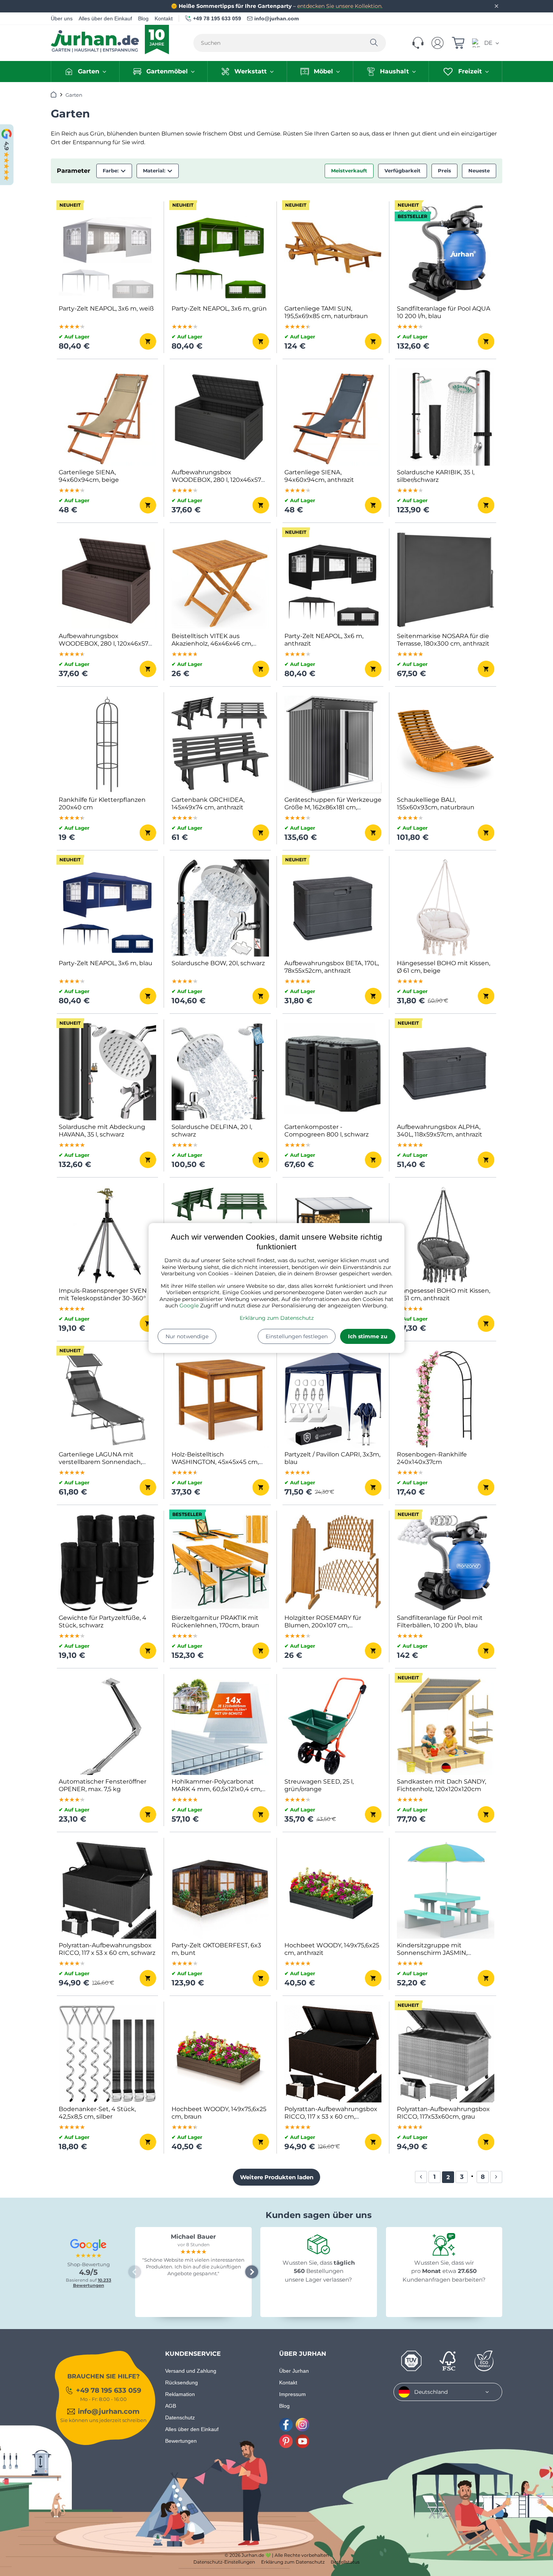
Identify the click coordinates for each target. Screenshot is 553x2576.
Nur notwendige (187, 1336)
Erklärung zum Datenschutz (277, 1318)
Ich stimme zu (368, 1336)
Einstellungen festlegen (297, 1336)
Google (189, 1306)
